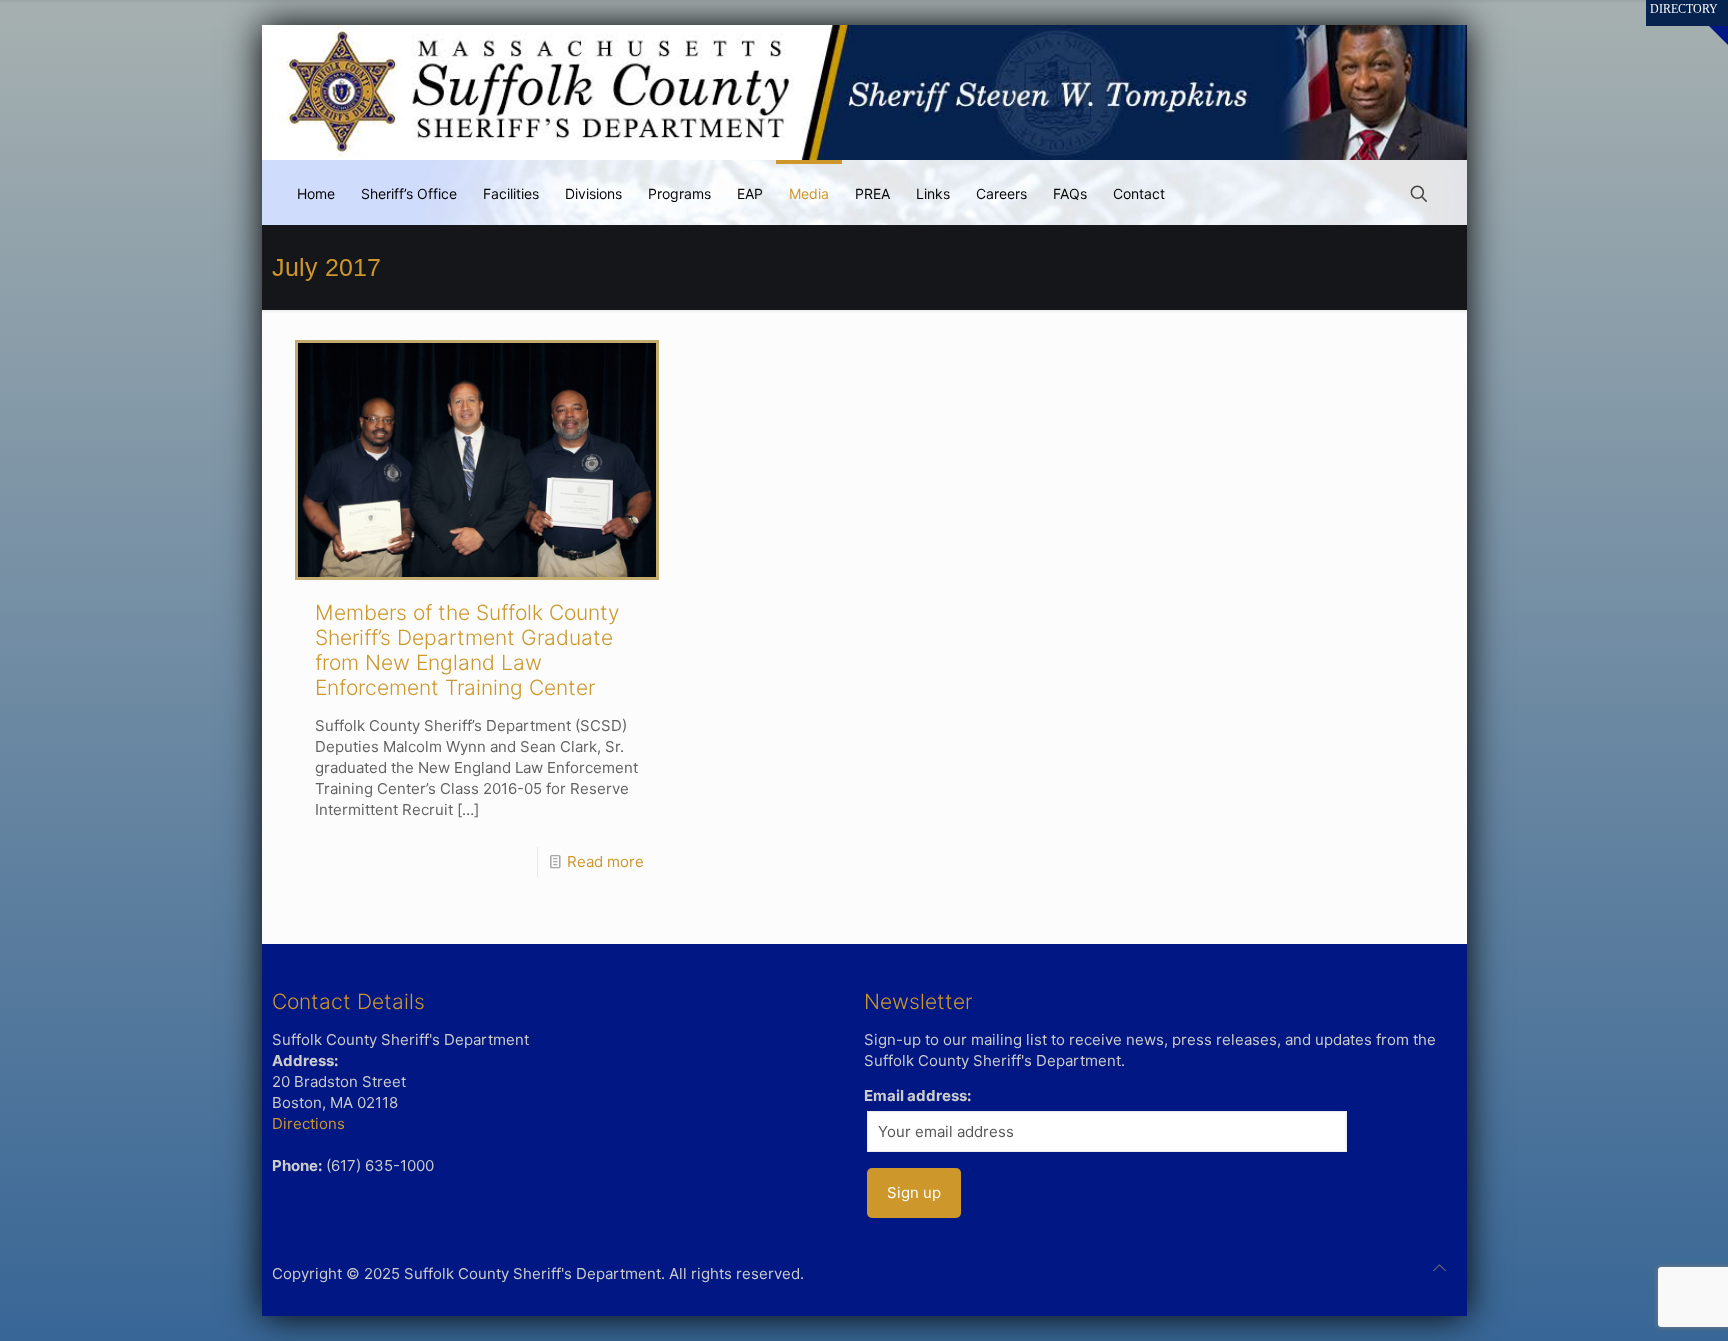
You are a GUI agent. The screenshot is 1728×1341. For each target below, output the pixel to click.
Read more (605, 861)
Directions (308, 1123)
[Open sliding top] (1705, 22)
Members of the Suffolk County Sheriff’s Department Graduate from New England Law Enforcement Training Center (467, 650)
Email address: (917, 1095)
